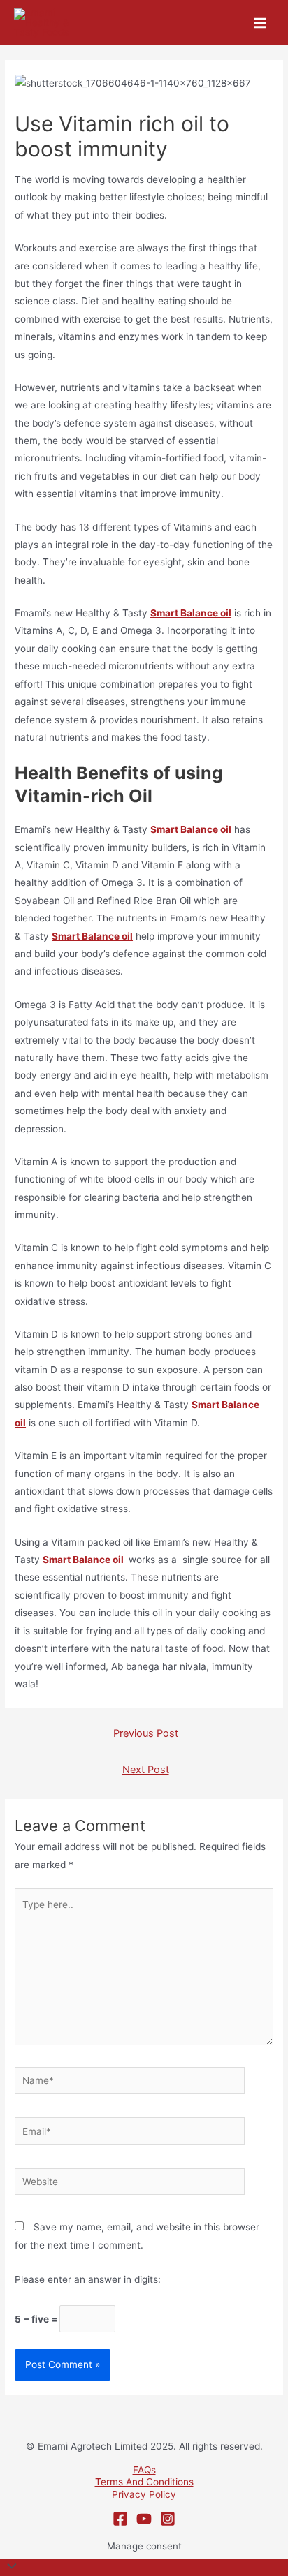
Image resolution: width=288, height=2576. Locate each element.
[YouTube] (144, 2519)
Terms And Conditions (144, 2482)
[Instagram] (168, 2519)
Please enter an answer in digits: (88, 2279)
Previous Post (146, 1733)
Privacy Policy (144, 2494)
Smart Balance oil (83, 1560)
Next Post (146, 1770)
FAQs (144, 2470)
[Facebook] (120, 2519)
